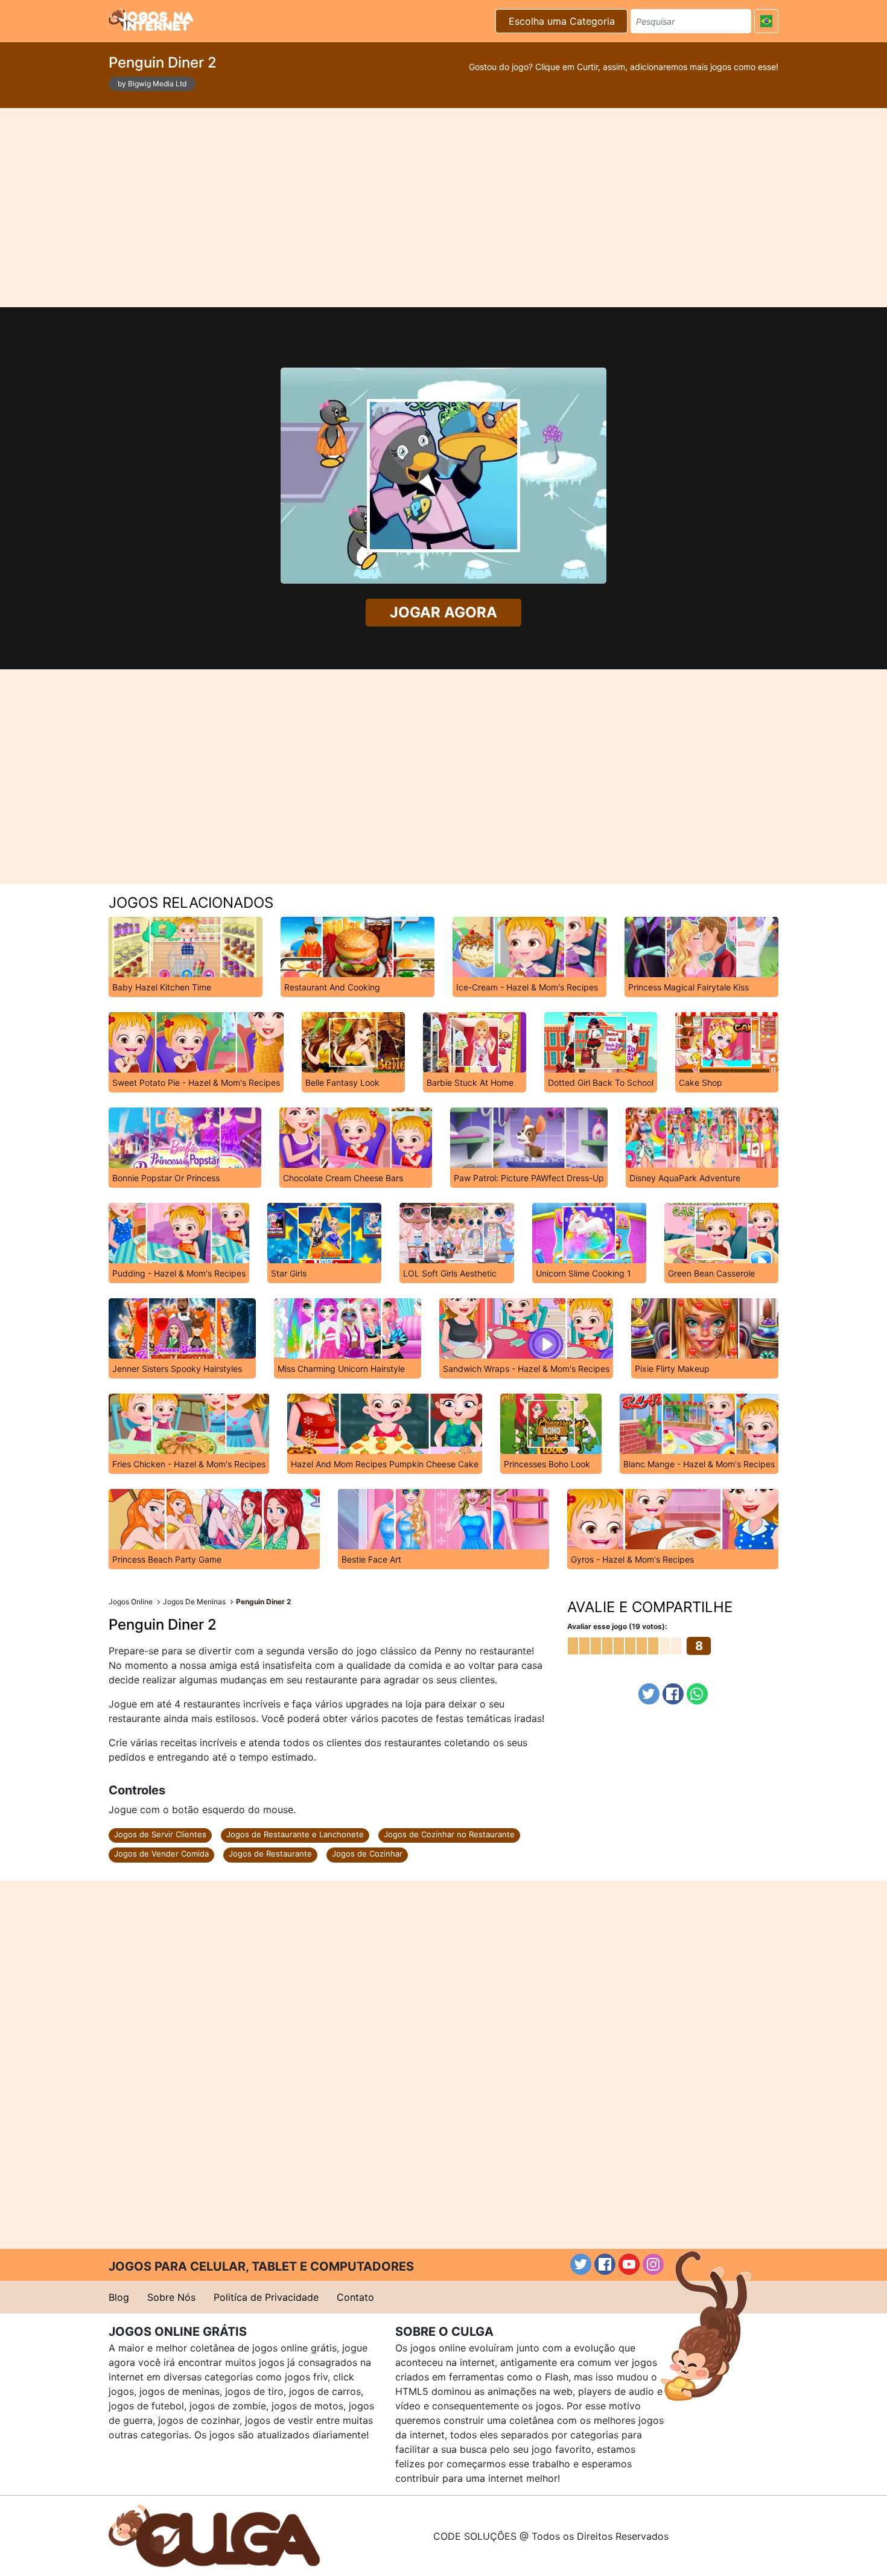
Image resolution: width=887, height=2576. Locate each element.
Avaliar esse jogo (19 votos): (617, 1626)
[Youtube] (629, 2264)
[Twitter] (649, 1694)
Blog (119, 2297)
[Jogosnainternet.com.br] (151, 19)
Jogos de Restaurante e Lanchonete (295, 1834)
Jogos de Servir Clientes (160, 1834)
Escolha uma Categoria (562, 21)
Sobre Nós (171, 2297)
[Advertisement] (443, 208)
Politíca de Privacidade (266, 2297)
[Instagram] (653, 2264)
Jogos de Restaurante (270, 1854)
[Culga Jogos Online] (214, 2535)
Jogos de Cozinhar (367, 1854)
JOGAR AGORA (443, 612)
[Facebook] (673, 1694)
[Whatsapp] (697, 1694)
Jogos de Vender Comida (161, 1854)
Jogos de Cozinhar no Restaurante (449, 1834)
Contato (355, 2297)
